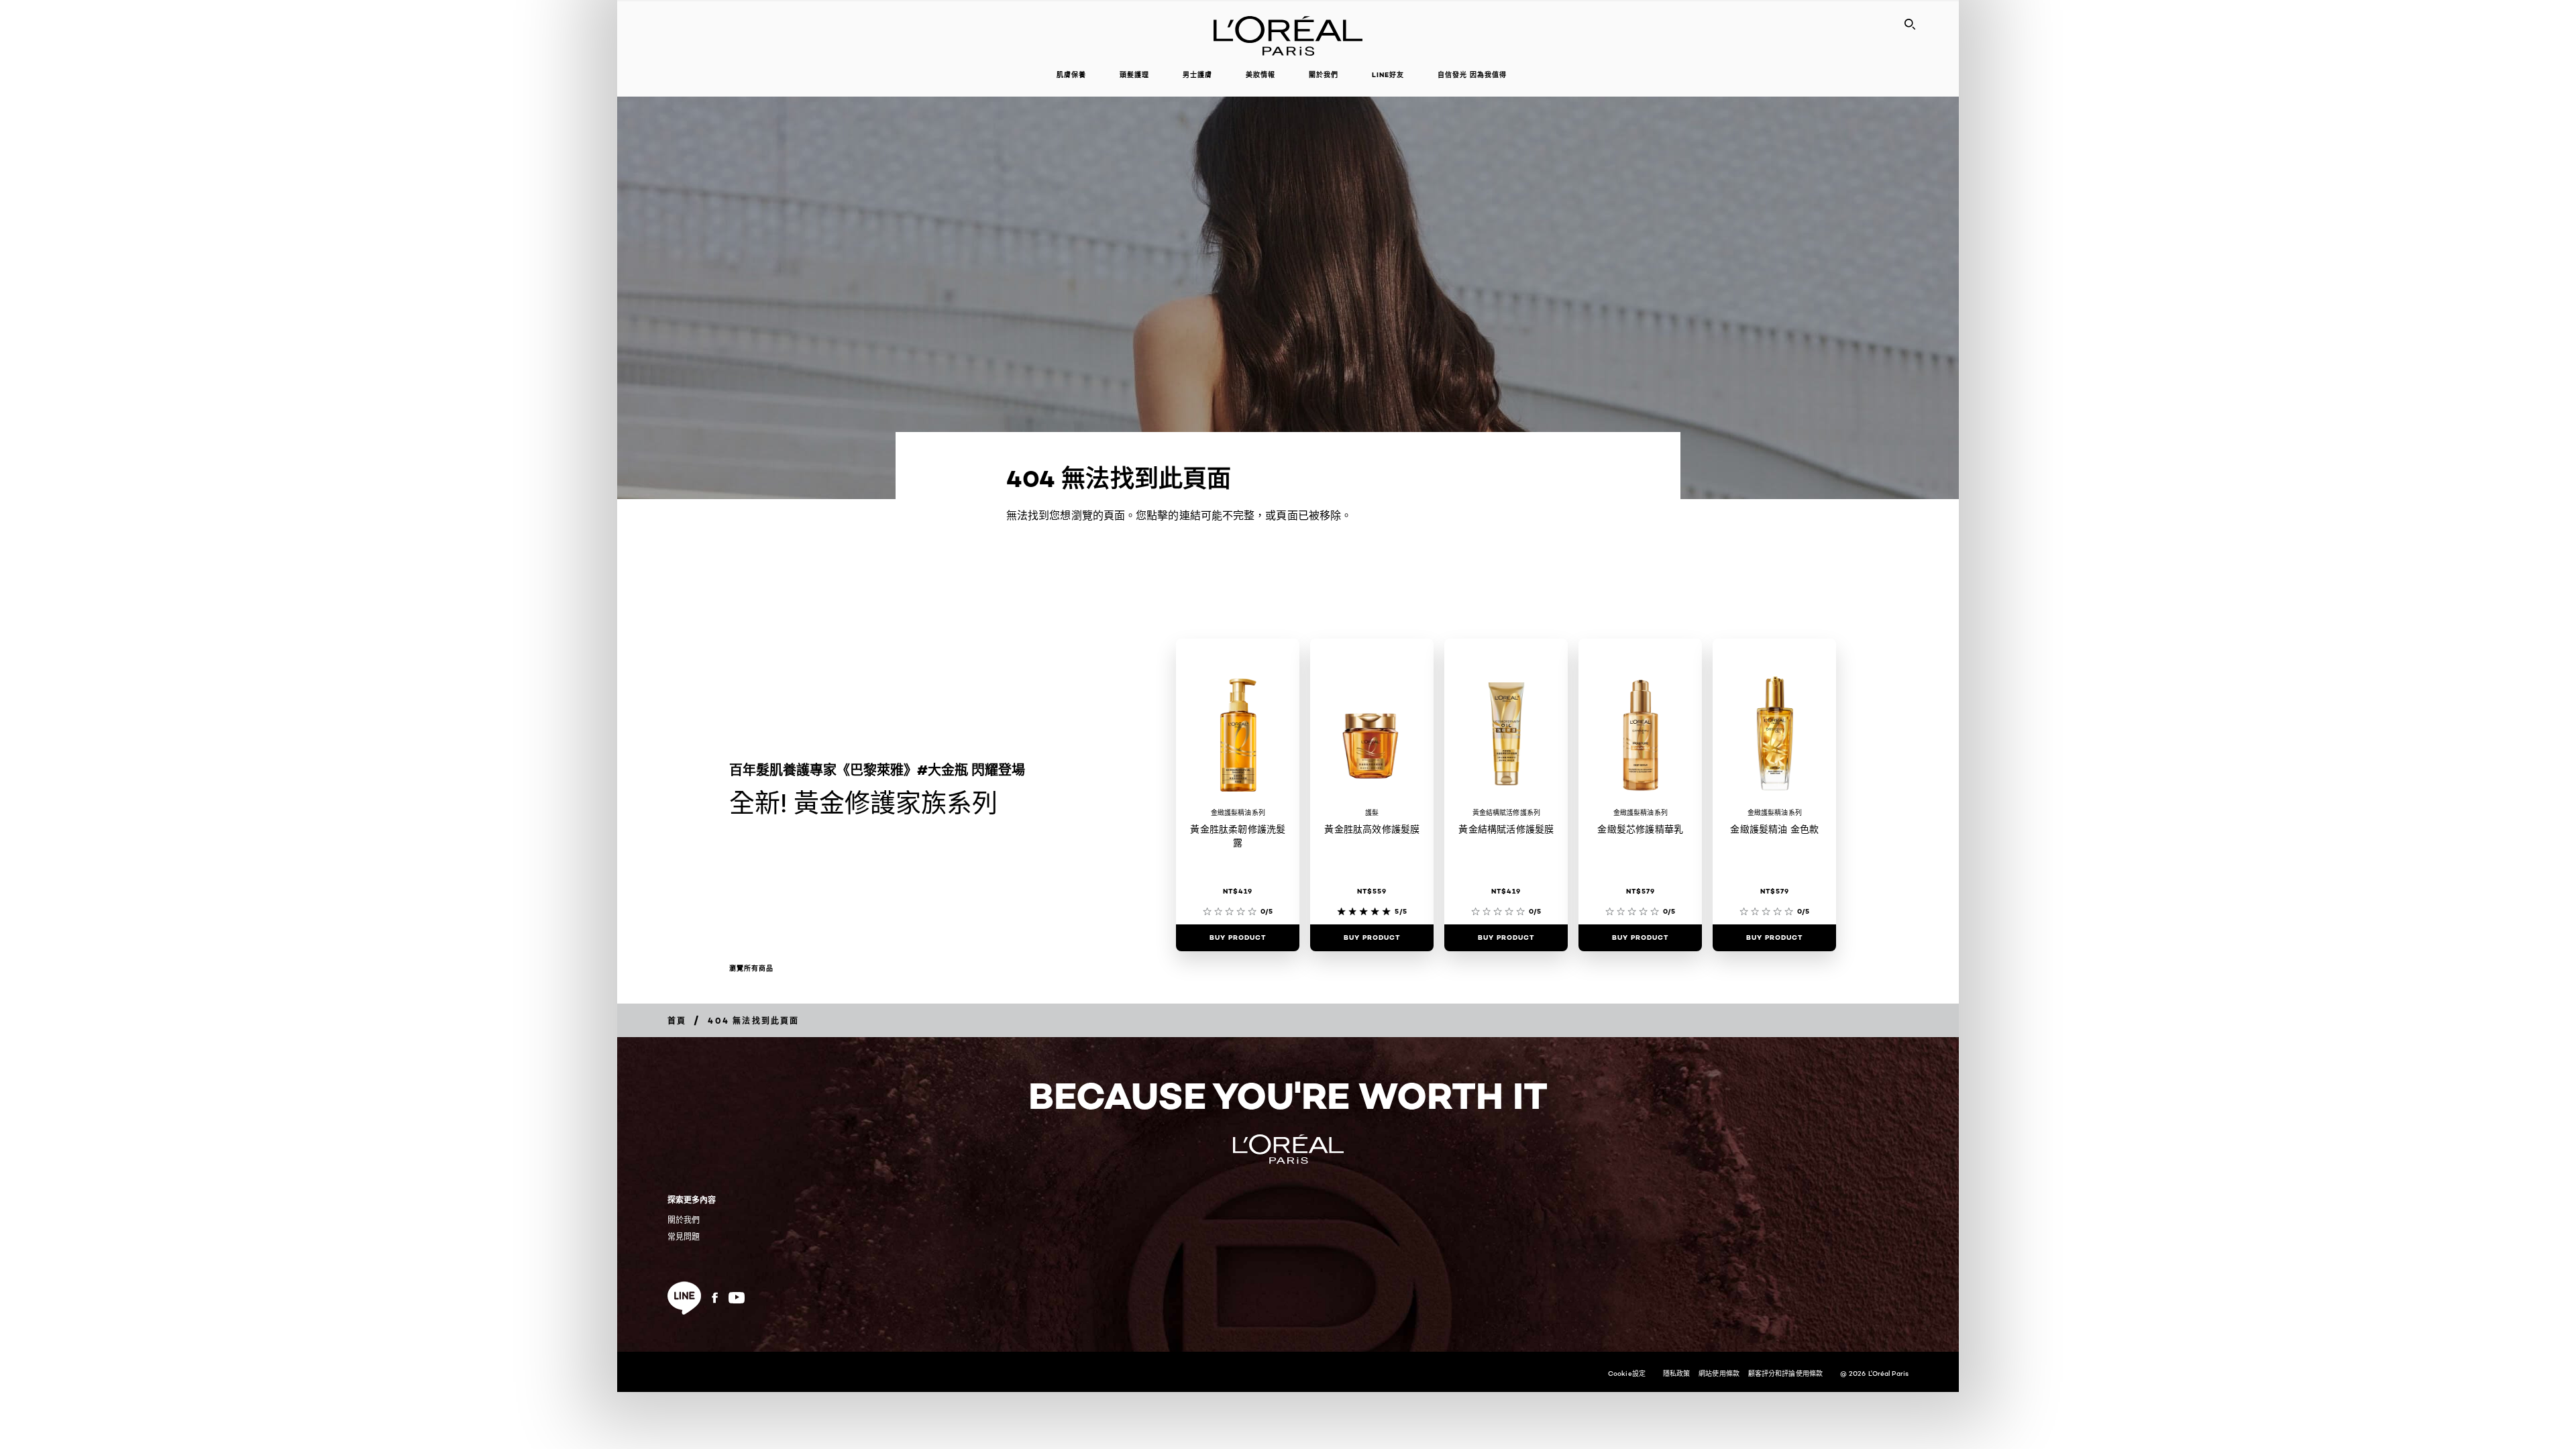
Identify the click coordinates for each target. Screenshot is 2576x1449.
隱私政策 (1676, 1373)
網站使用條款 (1719, 1373)
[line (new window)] (684, 1298)
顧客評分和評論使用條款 (1785, 1373)
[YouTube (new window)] (737, 1298)
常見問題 (684, 1237)
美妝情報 (1260, 75)
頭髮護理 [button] (1134, 75)
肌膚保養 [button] (1071, 75)
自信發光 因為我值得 (1472, 75)
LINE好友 (1388, 75)
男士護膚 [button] (1197, 75)
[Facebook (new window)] (715, 1298)
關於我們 (684, 1220)
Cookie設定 (1627, 1373)
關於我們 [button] (1324, 75)
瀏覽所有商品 (751, 969)
